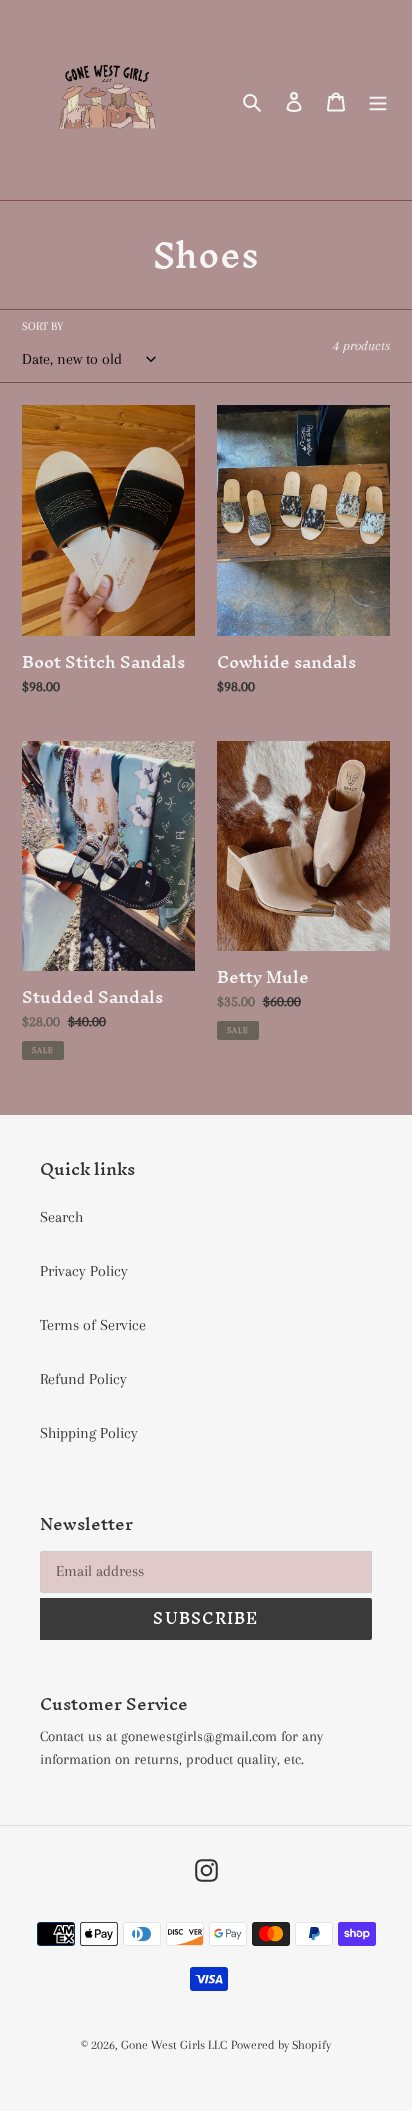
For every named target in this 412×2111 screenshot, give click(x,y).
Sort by (42, 326)
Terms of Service (93, 1325)
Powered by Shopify (281, 2045)
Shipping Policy (89, 1433)
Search (61, 1217)
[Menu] (378, 100)
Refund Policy (83, 1379)
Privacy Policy (84, 1271)
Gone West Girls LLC (174, 2045)
